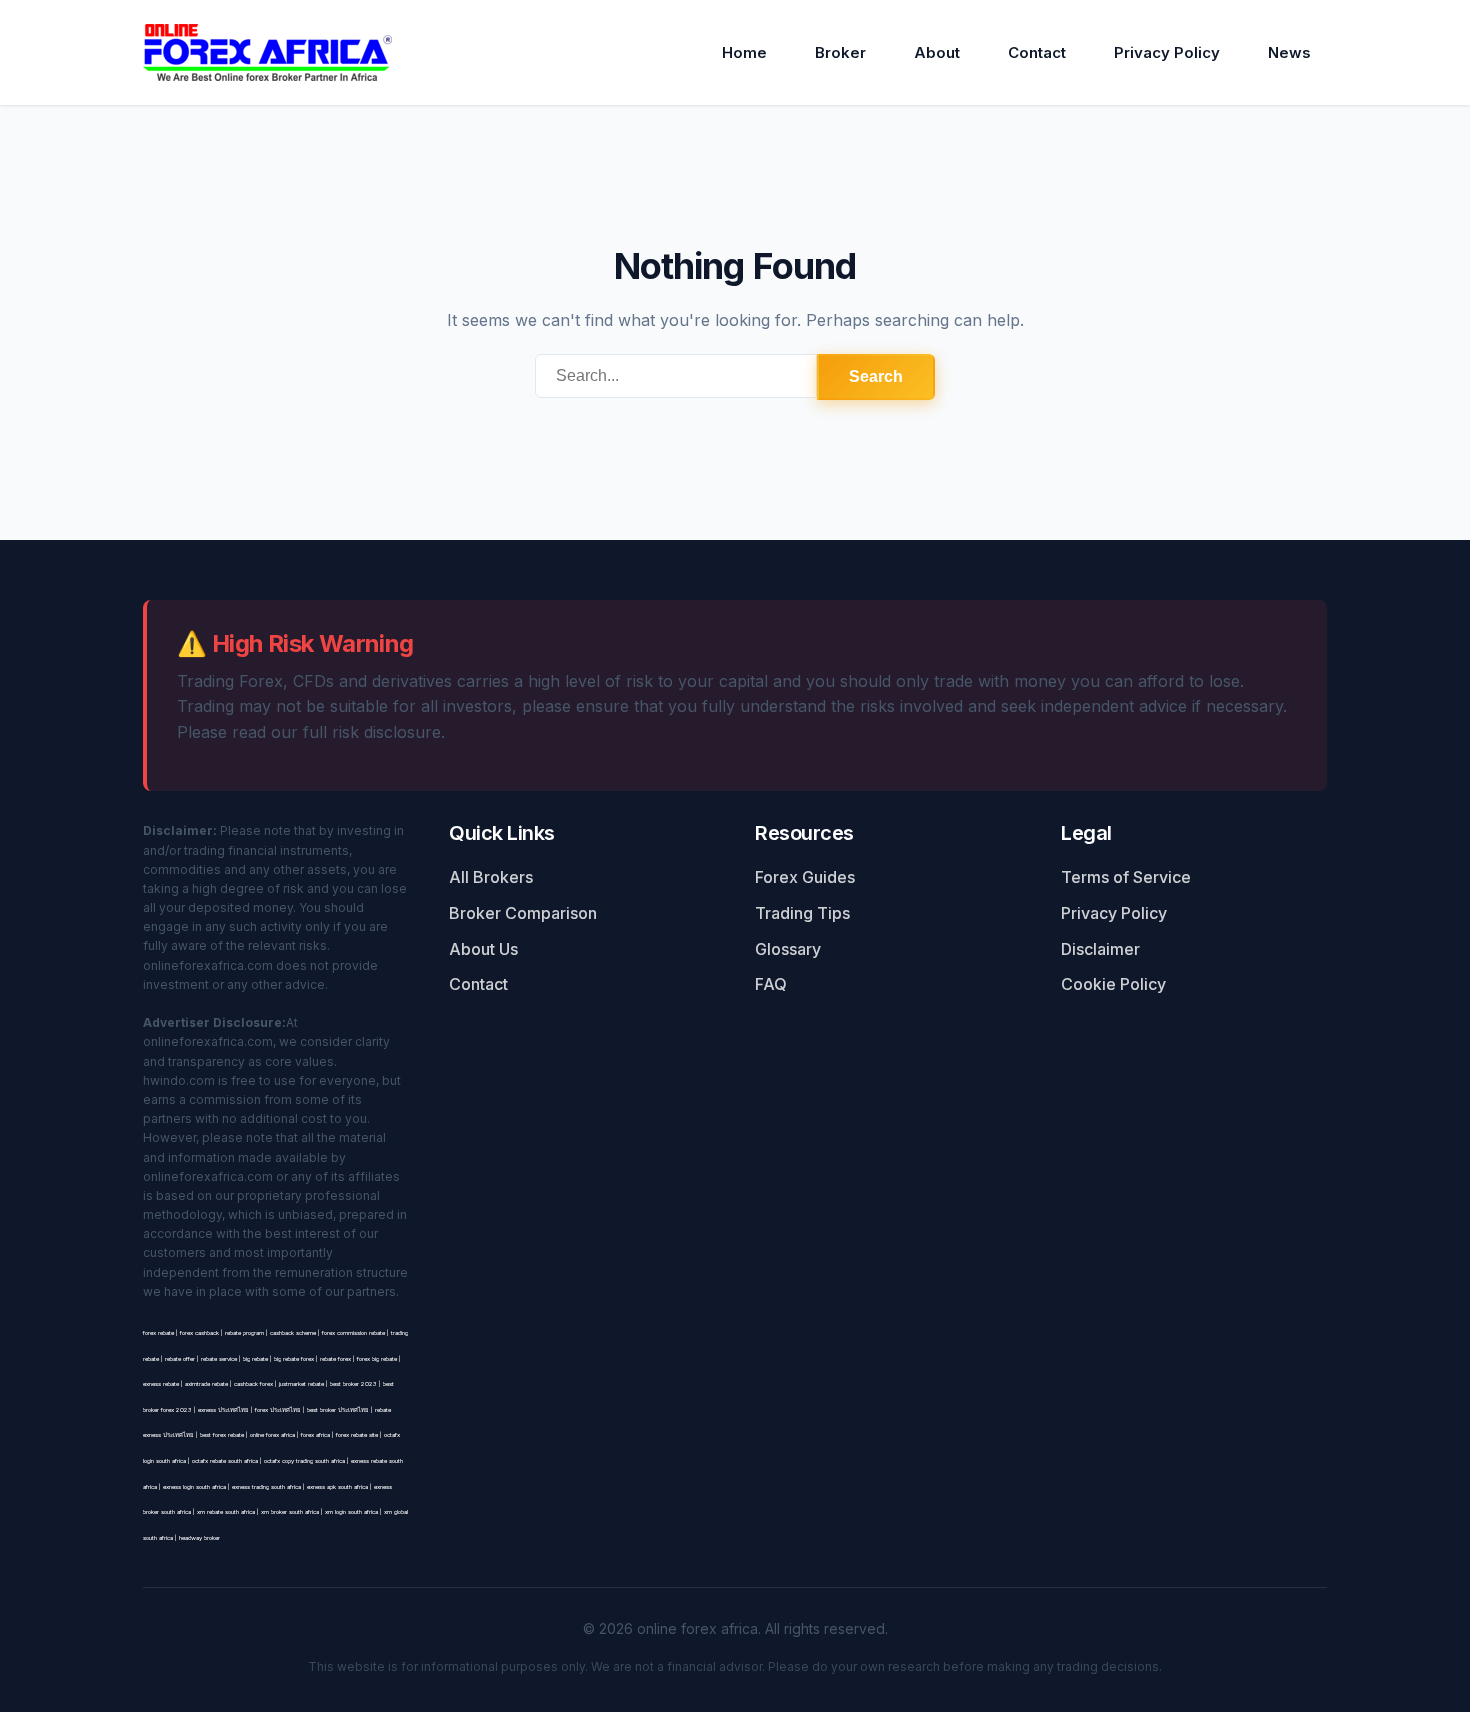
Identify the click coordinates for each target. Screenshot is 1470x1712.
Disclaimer (1100, 949)
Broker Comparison (523, 913)
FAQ (771, 984)
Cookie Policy (1113, 984)
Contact (1037, 52)
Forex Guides (805, 877)
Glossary (788, 949)
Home (744, 52)
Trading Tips (802, 913)
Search (876, 376)
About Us (483, 949)
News (1289, 52)
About (937, 52)
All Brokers (491, 877)
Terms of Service (1126, 877)
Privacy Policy (1167, 52)
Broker (840, 52)
